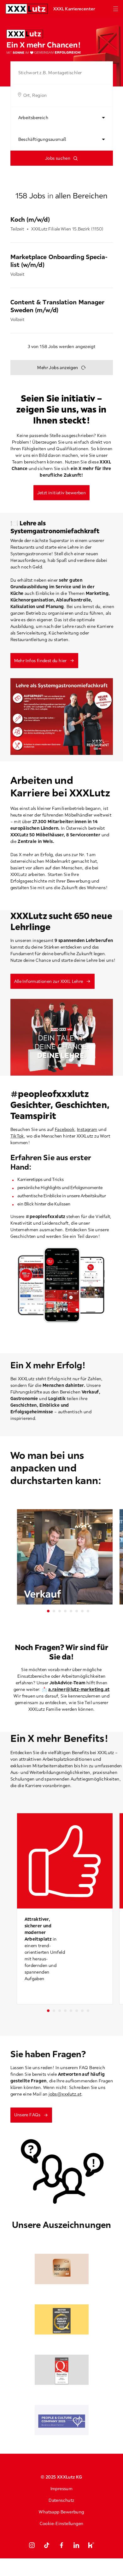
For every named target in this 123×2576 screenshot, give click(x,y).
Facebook (65, 1129)
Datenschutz (61, 2500)
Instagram (87, 1129)
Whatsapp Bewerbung (61, 2512)
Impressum (62, 2489)
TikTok (17, 1136)
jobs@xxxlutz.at (65, 2094)
